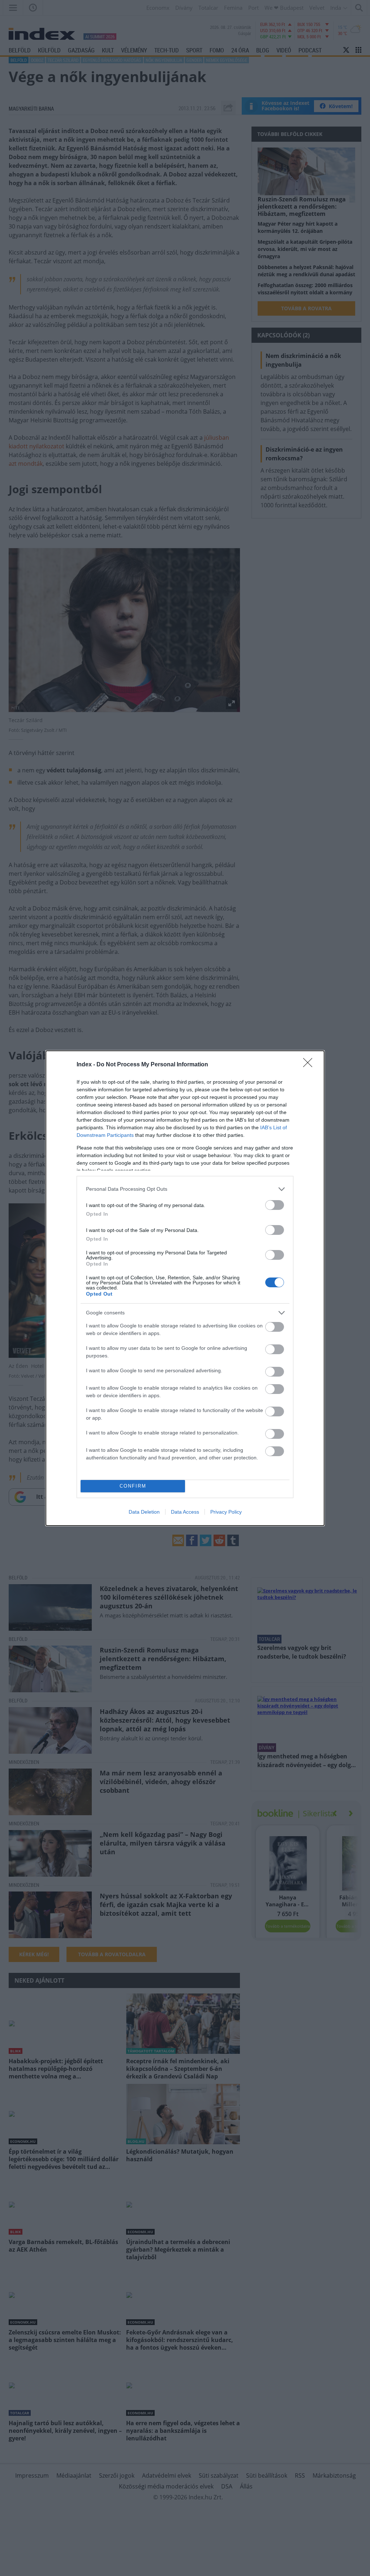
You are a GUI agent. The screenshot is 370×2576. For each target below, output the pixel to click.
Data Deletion (144, 1512)
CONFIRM (133, 1486)
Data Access (185, 1512)
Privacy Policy (226, 1512)
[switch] (275, 1205)
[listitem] (185, 1189)
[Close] (310, 1065)
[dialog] (185, 1288)
